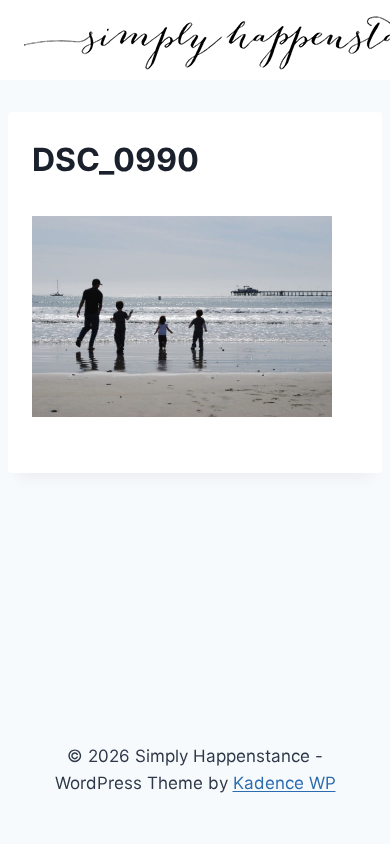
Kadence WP (284, 783)
